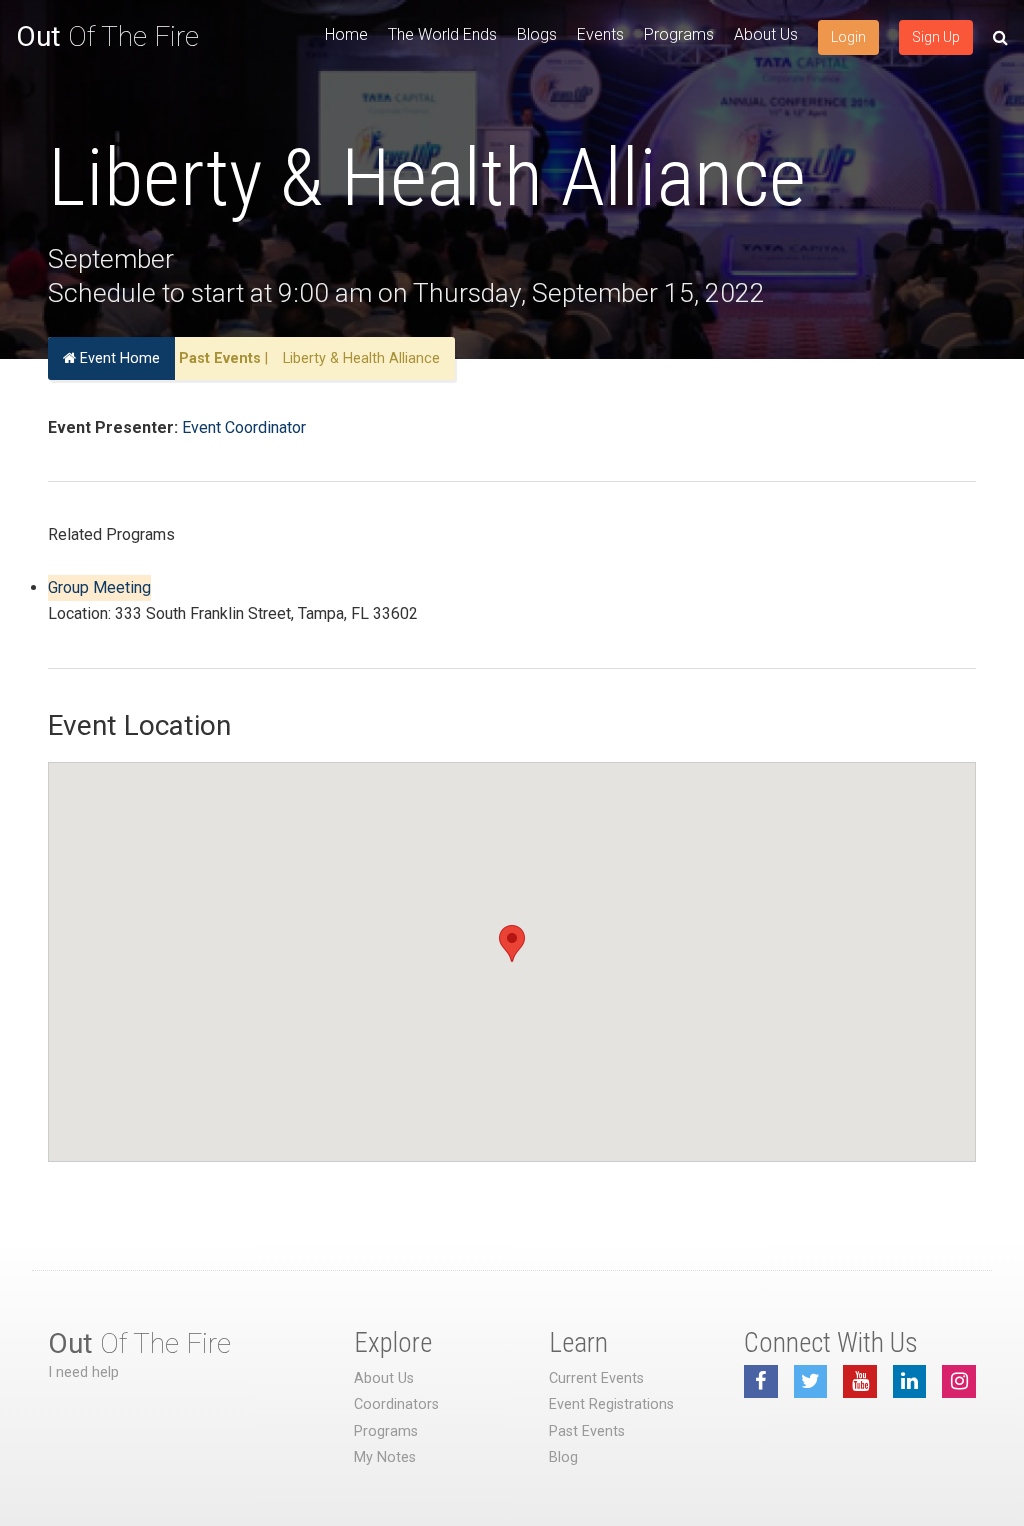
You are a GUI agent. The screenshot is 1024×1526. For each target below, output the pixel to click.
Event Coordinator (244, 427)
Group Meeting (99, 587)
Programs (679, 34)
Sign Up (936, 37)
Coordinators (396, 1404)
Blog (563, 1457)
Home (346, 34)
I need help (83, 1372)
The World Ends (442, 34)
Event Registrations (611, 1404)
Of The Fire (107, 36)
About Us (766, 34)
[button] (512, 943)
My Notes (385, 1457)
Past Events (220, 358)
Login (848, 37)
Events (600, 34)
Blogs (537, 34)
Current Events (596, 1378)
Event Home (118, 358)
